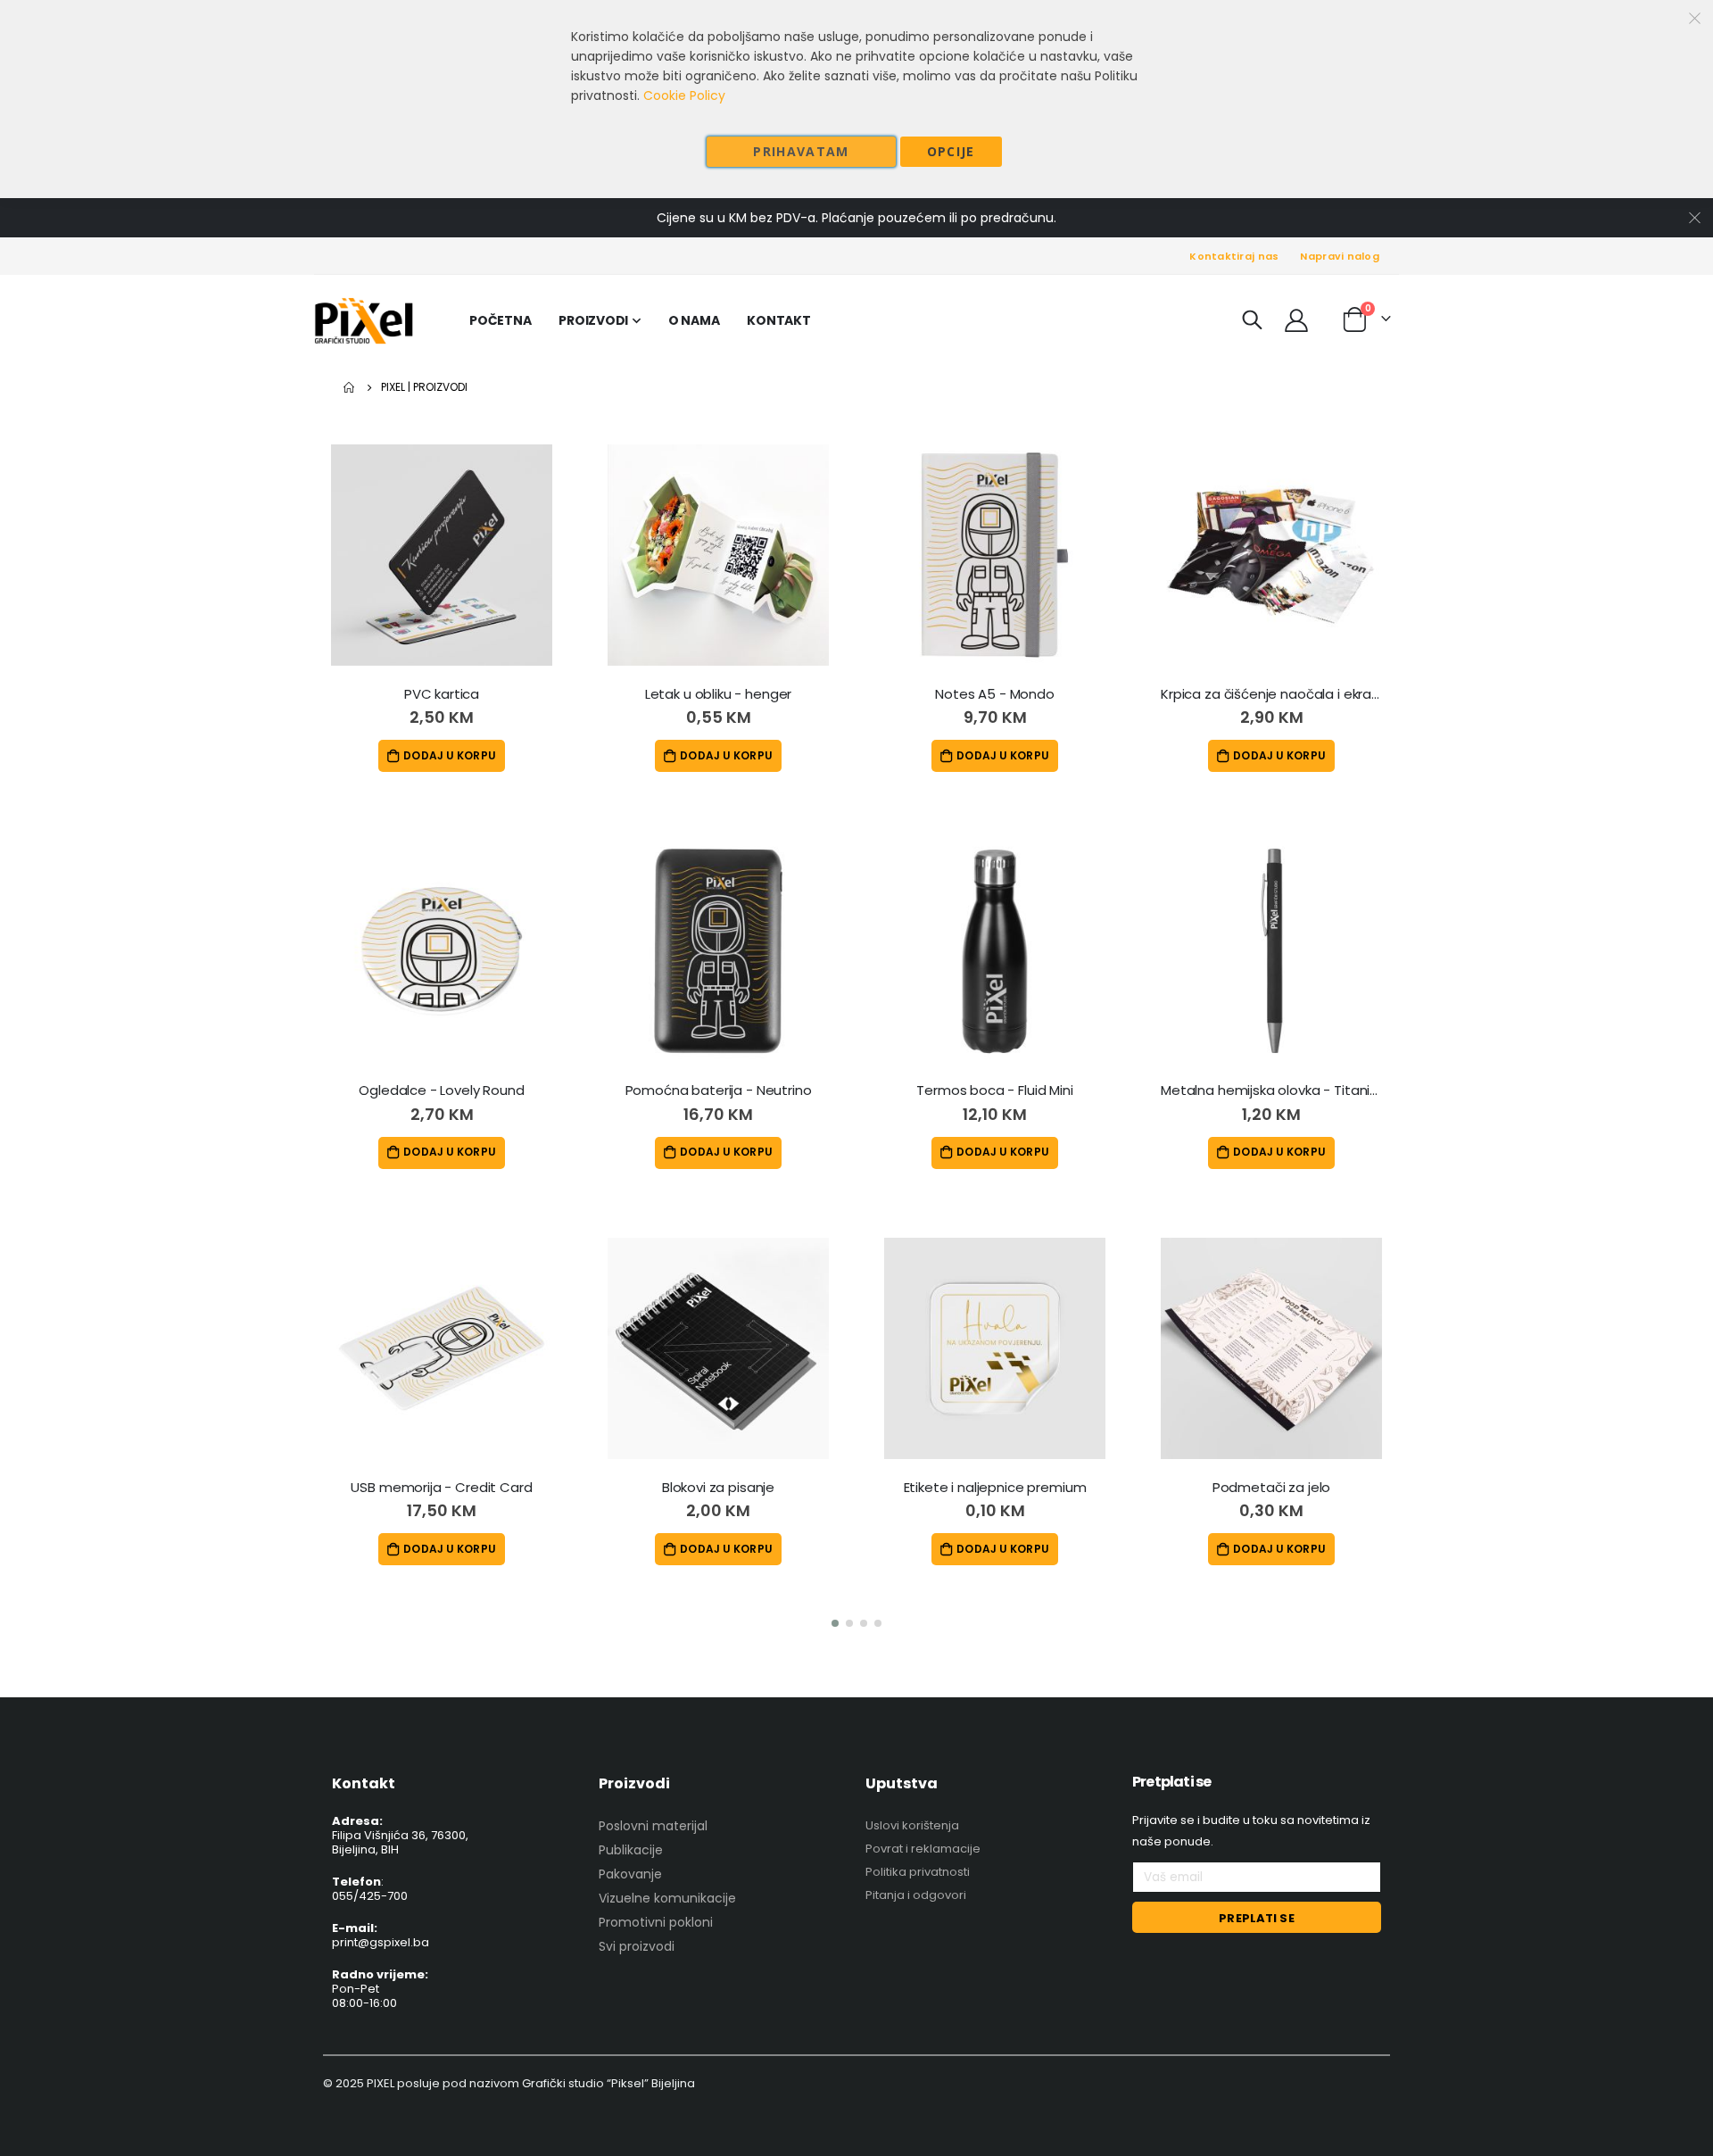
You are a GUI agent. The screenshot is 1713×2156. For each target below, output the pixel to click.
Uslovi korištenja (912, 1825)
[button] (835, 1623)
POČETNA (500, 320)
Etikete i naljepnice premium (995, 1488)
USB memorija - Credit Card (441, 1488)
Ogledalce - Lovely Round (441, 1090)
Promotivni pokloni (656, 1922)
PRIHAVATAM (801, 151)
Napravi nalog (1340, 256)
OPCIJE (951, 151)
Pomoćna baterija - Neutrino (719, 1090)
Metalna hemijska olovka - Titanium (1271, 1090)
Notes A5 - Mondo (995, 694)
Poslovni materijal (653, 1826)
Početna (350, 387)
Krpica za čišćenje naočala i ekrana (1271, 694)
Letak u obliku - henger (719, 694)
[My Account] (1296, 320)
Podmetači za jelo (1271, 1488)
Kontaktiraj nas (1234, 256)
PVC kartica (442, 694)
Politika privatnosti (918, 1872)
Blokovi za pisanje (718, 1488)
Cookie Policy (684, 95)
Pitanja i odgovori (916, 1895)
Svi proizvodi (637, 1946)
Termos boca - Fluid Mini (994, 1090)
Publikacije (631, 1850)
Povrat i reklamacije (923, 1849)
